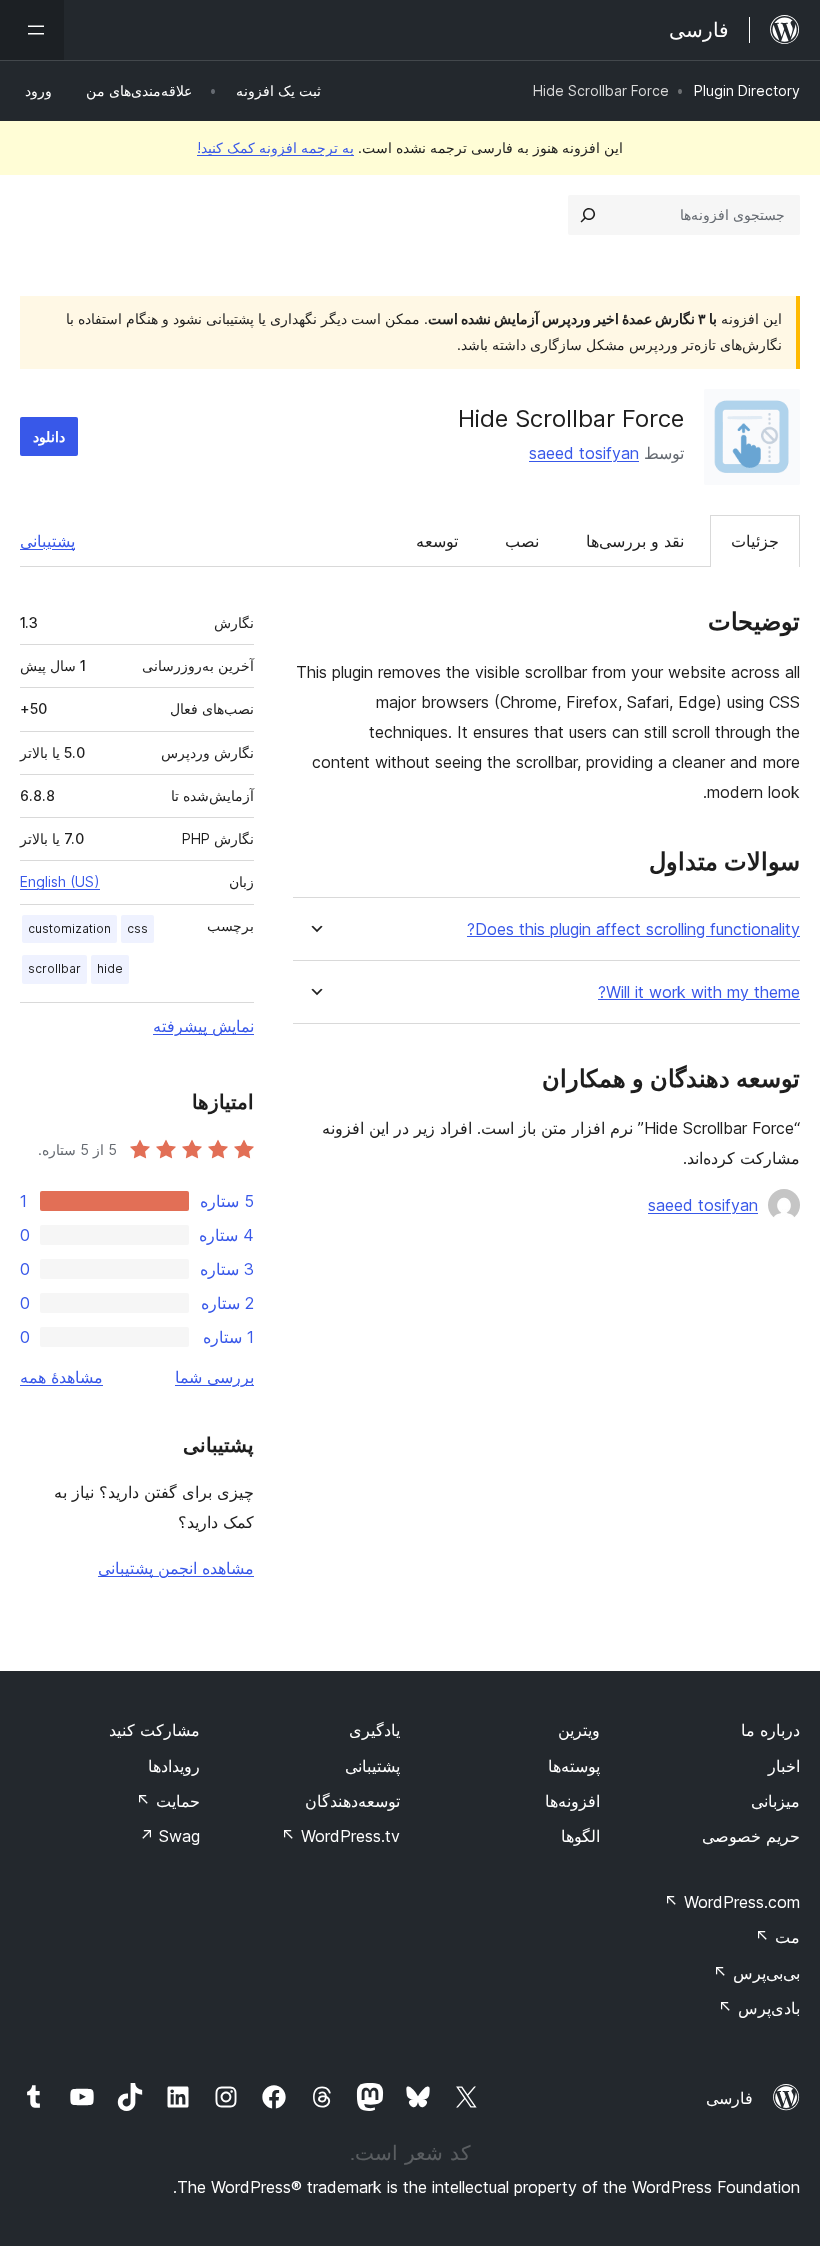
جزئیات (755, 541)
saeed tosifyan (584, 453)
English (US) (60, 881)
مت (777, 1937)
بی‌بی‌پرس (756, 1973)
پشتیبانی (47, 541)
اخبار (784, 1766)
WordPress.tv (340, 1836)
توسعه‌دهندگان (352, 1801)
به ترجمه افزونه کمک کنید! (275, 147)
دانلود (49, 436)
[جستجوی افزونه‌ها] (588, 215)
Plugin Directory (747, 90)
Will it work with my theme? (699, 992)
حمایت (168, 1801)
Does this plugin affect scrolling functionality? (633, 929)
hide (110, 968)
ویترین (579, 1730)
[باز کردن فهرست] (32, 30)
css (137, 928)
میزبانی (775, 1801)
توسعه (437, 541)
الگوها (580, 1836)
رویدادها (174, 1766)
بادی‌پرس (759, 2008)
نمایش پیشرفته (203, 1026)
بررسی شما (214, 1377)
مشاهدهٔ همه (61, 1377)
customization (69, 928)
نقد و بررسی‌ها (635, 541)
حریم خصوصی (751, 1836)
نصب (522, 541)
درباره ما (770, 1730)
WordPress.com (732, 1902)
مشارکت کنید (154, 1730)
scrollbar (54, 968)
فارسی (729, 2098)
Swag (169, 1836)
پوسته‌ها (574, 1766)
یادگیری (374, 1730)
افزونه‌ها (572, 1801)
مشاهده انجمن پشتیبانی (176, 1568)
